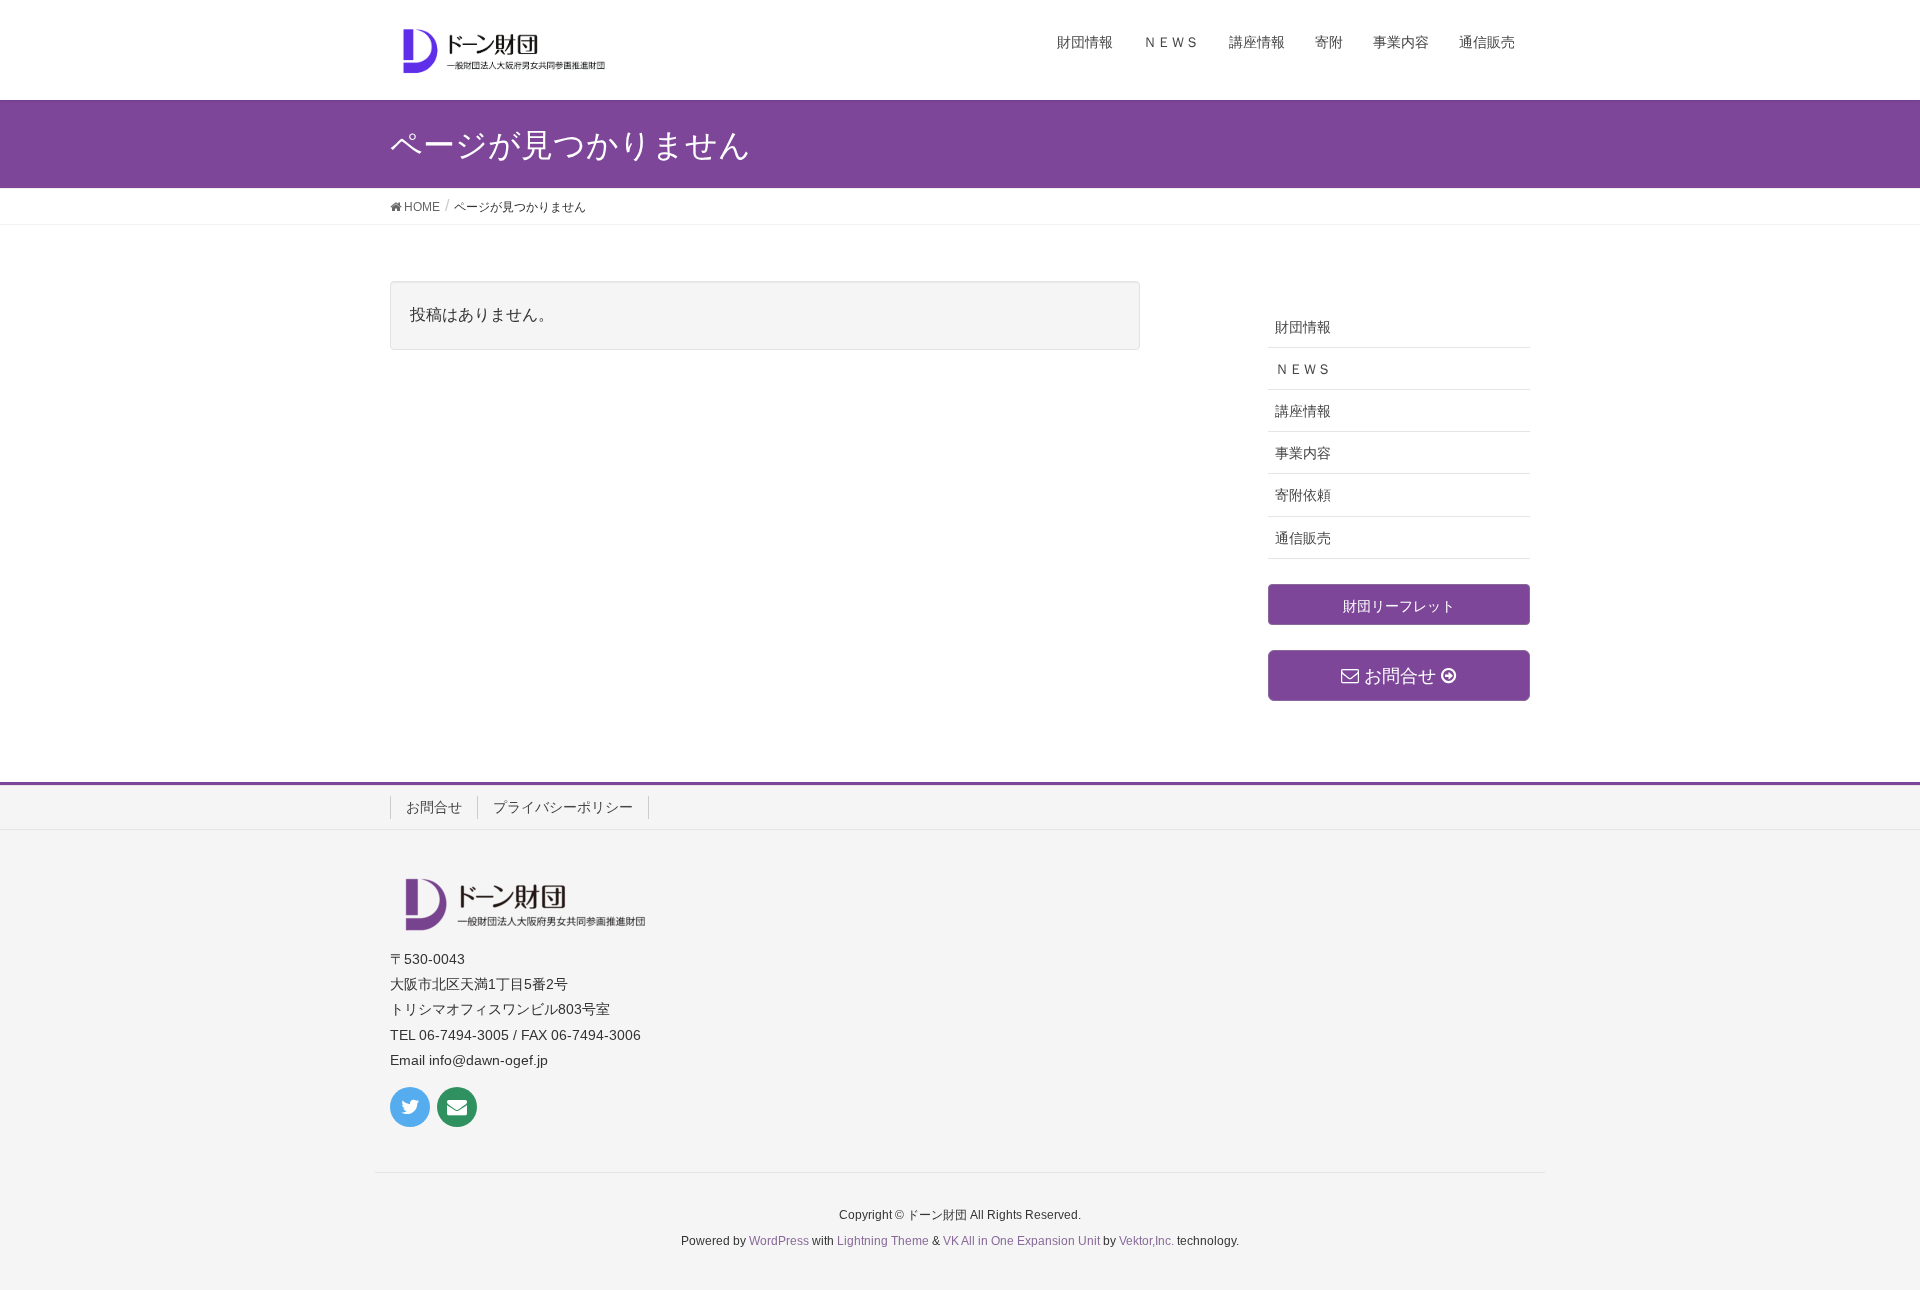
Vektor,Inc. (1146, 1241)
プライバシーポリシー (563, 807)
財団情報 (1303, 327)
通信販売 (1303, 538)
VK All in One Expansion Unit (1021, 1241)
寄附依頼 (1303, 495)
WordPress (779, 1241)
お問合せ (434, 807)
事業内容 (1303, 453)
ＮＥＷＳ (1303, 369)
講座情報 (1303, 411)
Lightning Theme (883, 1241)
